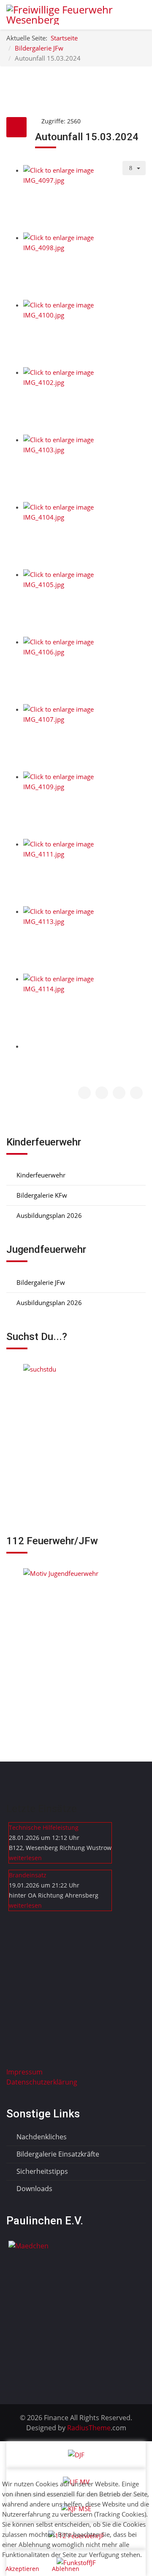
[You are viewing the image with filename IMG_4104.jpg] (84, 536)
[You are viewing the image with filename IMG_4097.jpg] (84, 199)
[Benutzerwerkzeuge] (134, 168)
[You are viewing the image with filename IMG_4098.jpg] (84, 266)
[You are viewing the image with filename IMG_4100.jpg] (84, 334)
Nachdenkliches (41, 2137)
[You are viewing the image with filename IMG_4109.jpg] (84, 805)
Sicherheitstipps (41, 2171)
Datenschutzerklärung (42, 2082)
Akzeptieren (22, 2569)
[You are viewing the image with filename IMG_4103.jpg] (84, 468)
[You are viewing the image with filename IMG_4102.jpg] (84, 401)
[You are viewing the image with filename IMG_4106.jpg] (84, 670)
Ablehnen (66, 2569)
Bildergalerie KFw (41, 1195)
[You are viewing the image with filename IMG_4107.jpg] (84, 738)
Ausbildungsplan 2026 (48, 1215)
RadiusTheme (88, 2428)
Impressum (24, 2072)
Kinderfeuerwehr (40, 1175)
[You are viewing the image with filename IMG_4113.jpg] (84, 940)
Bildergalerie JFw (40, 1282)
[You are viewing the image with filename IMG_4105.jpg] (84, 603)
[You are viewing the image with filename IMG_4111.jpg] (84, 873)
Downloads (34, 2189)
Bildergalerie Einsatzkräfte (57, 2154)
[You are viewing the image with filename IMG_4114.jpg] (84, 1007)
